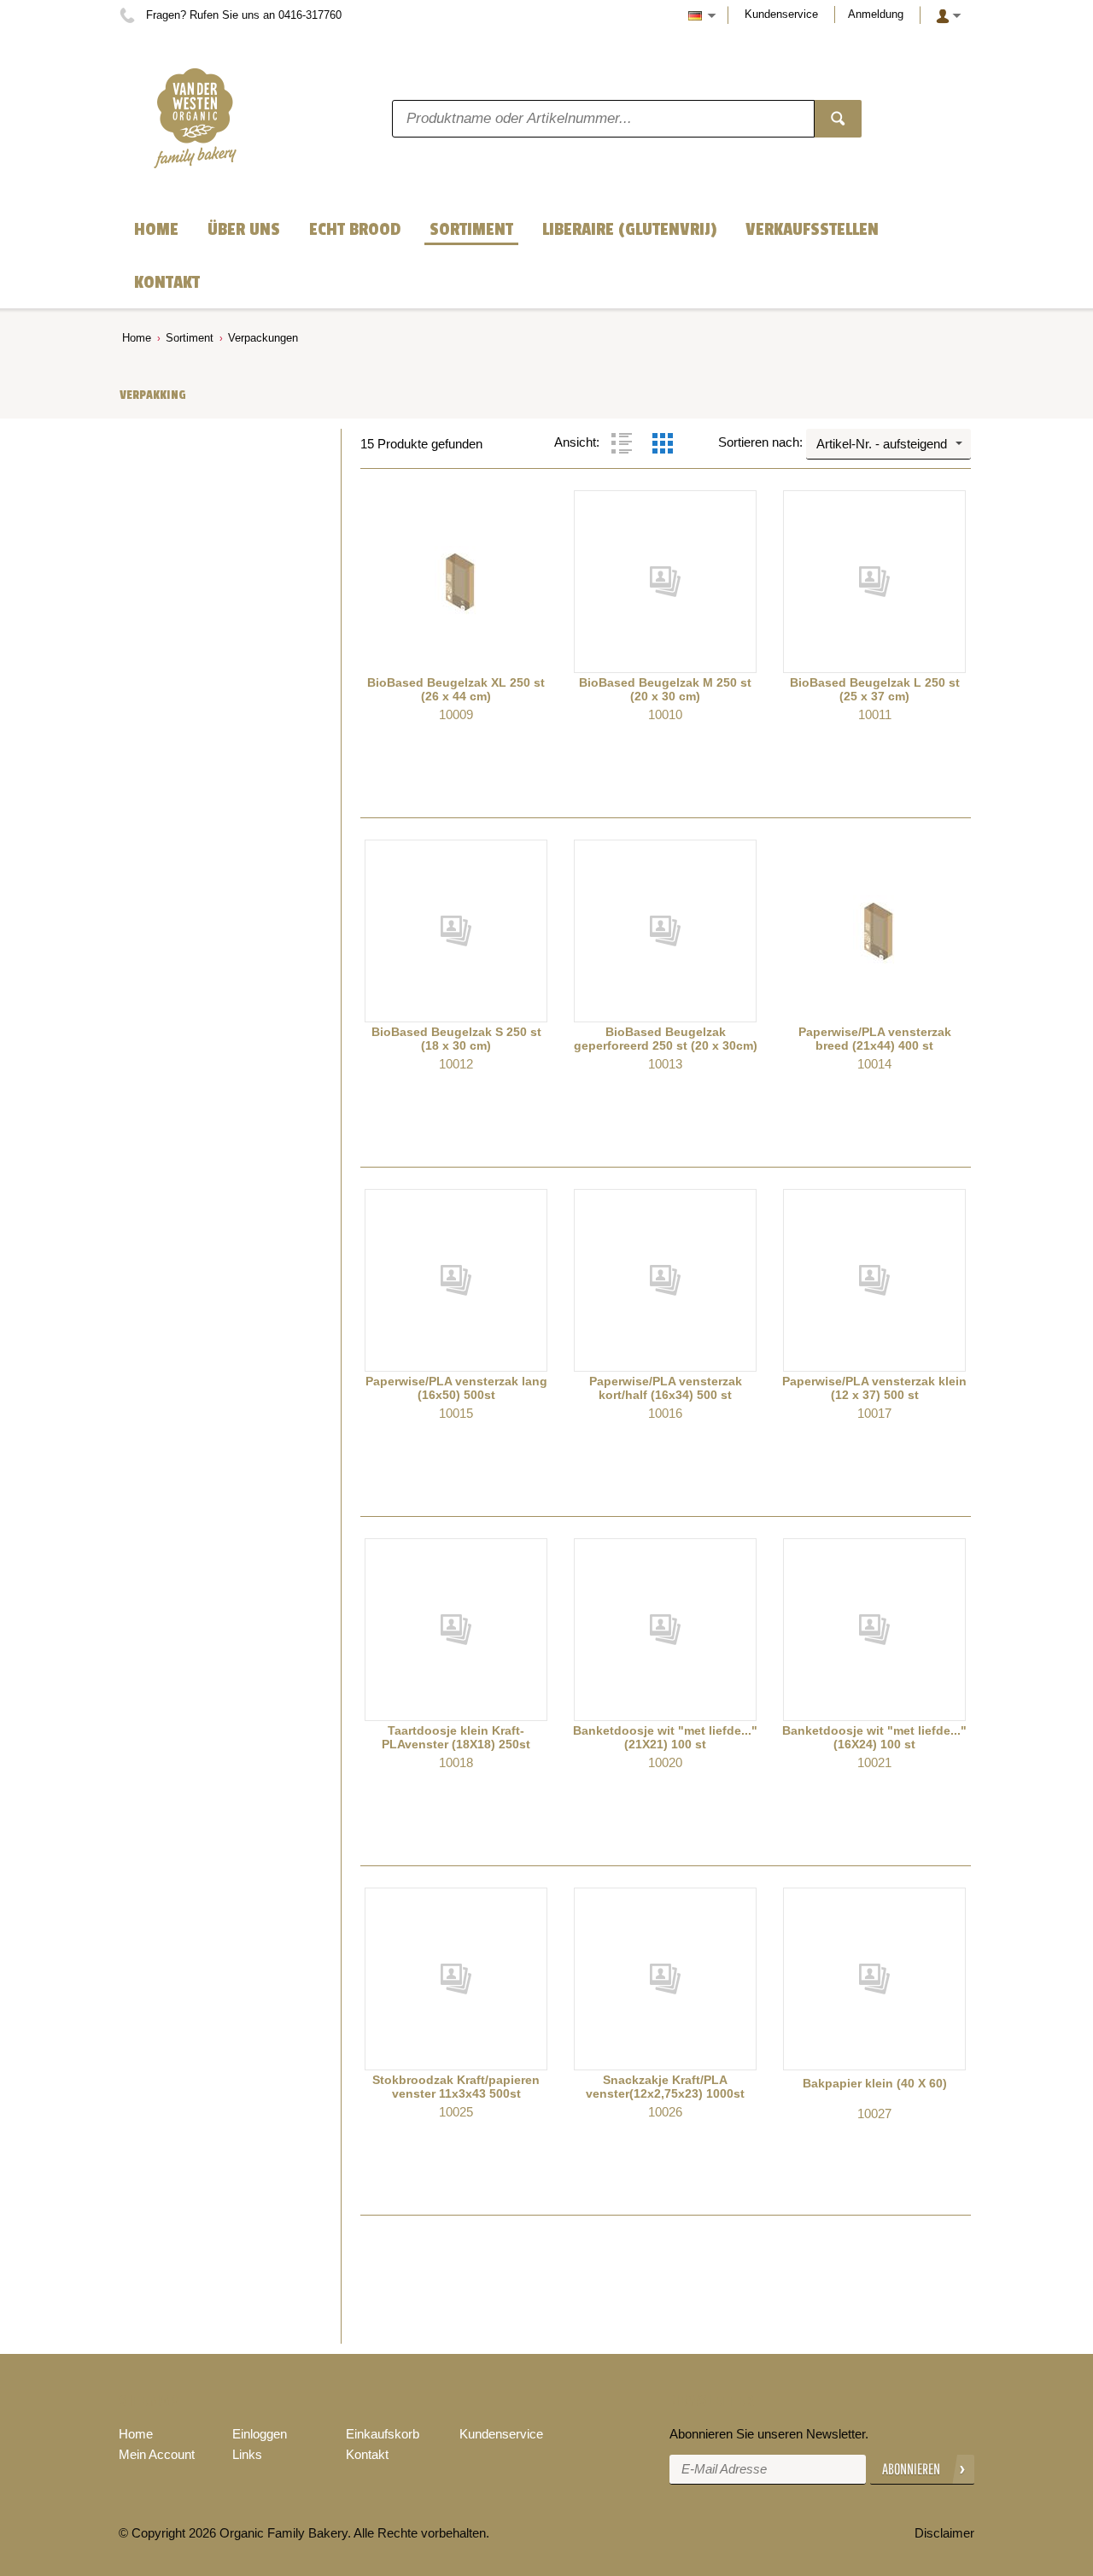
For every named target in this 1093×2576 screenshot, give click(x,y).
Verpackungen (263, 338)
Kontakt (367, 2454)
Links (247, 2454)
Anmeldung (876, 14)
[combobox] (888, 444)
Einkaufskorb (383, 2434)
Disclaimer (944, 2533)
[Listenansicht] (622, 443)
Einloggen (260, 2434)
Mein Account (157, 2454)
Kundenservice (781, 14)
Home (137, 338)
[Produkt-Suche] (838, 119)
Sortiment (190, 338)
